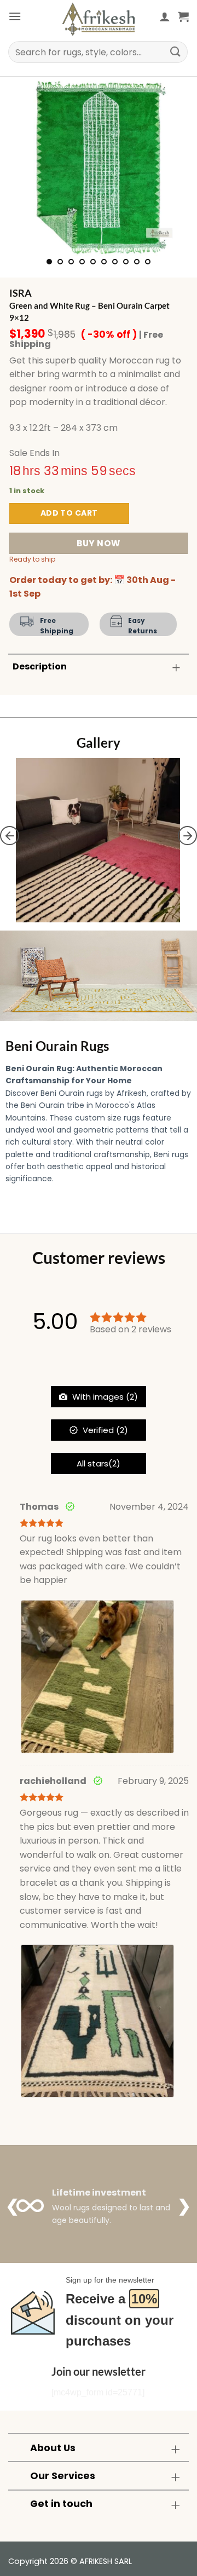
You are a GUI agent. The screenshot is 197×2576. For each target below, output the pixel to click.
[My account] (165, 16)
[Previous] (26, 168)
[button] (15, 16)
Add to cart (69, 513)
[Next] (171, 168)
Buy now (98, 543)
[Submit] (176, 52)
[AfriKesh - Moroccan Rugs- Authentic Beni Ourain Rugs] (99, 19)
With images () (104, 1397)
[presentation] (10, 836)
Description (40, 666)
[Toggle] (176, 668)
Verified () (104, 1430)
